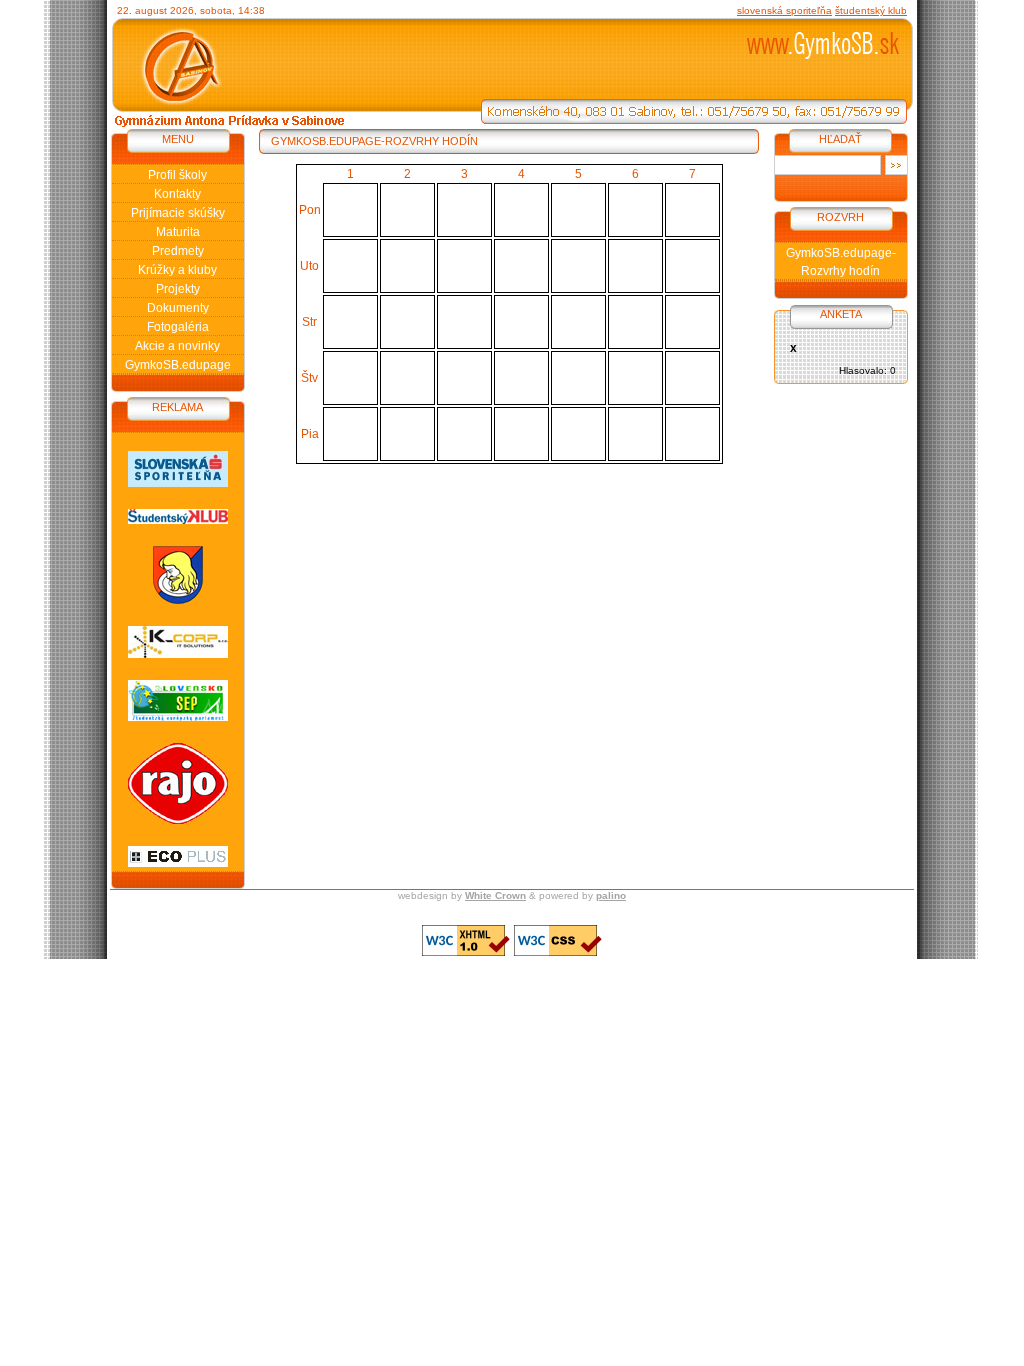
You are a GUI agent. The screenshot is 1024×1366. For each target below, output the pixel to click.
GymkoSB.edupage (178, 365)
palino (611, 895)
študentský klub (871, 10)
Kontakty (177, 194)
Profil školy (177, 175)
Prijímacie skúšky (178, 213)
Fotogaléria (178, 327)
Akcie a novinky (177, 346)
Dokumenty (178, 308)
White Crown (495, 895)
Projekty (178, 289)
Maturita (178, 232)
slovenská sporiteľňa (784, 10)
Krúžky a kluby (177, 270)
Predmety (178, 251)
